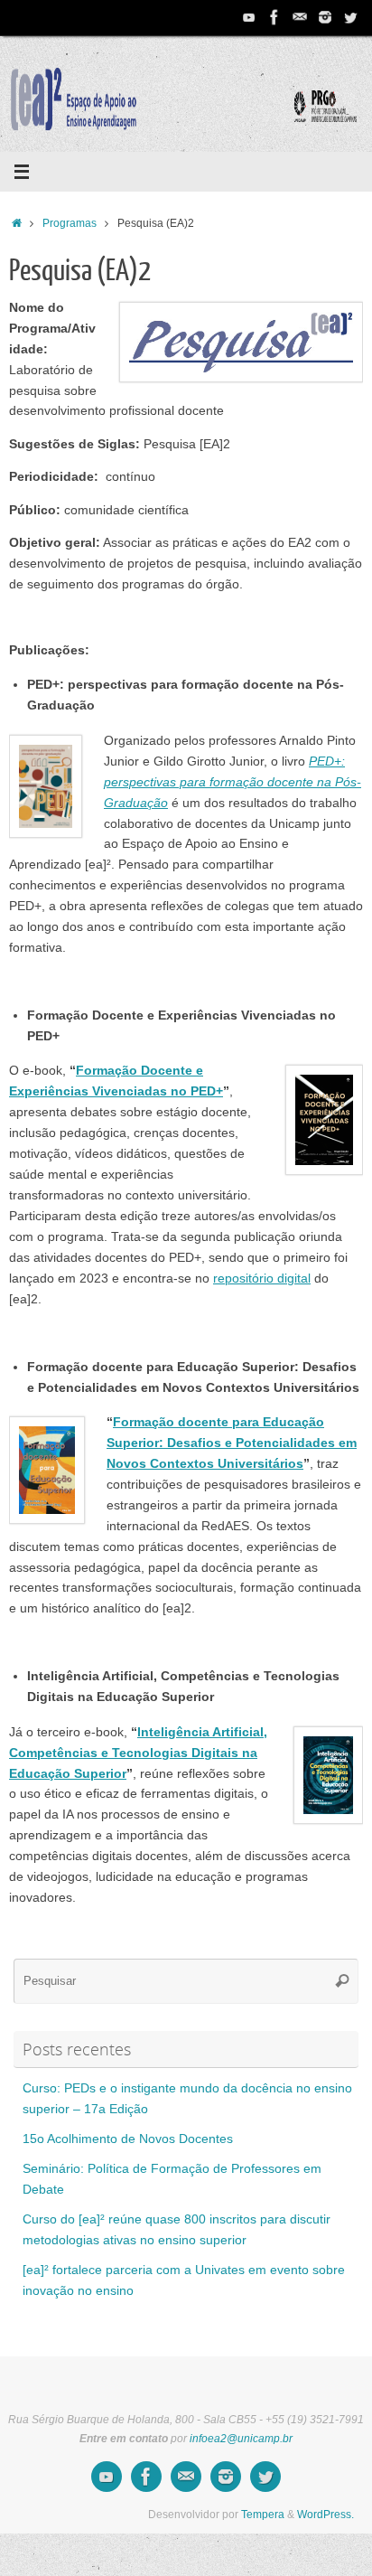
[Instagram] (325, 17)
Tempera (263, 2515)
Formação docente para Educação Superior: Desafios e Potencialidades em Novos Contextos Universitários (232, 1443)
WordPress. (325, 2515)
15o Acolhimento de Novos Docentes (128, 2139)
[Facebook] (274, 17)
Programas (70, 223)
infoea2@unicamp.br (241, 2439)
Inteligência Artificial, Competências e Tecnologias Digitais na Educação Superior (138, 1753)
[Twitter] (350, 17)
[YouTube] (249, 17)
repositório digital (262, 1279)
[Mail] (300, 17)
